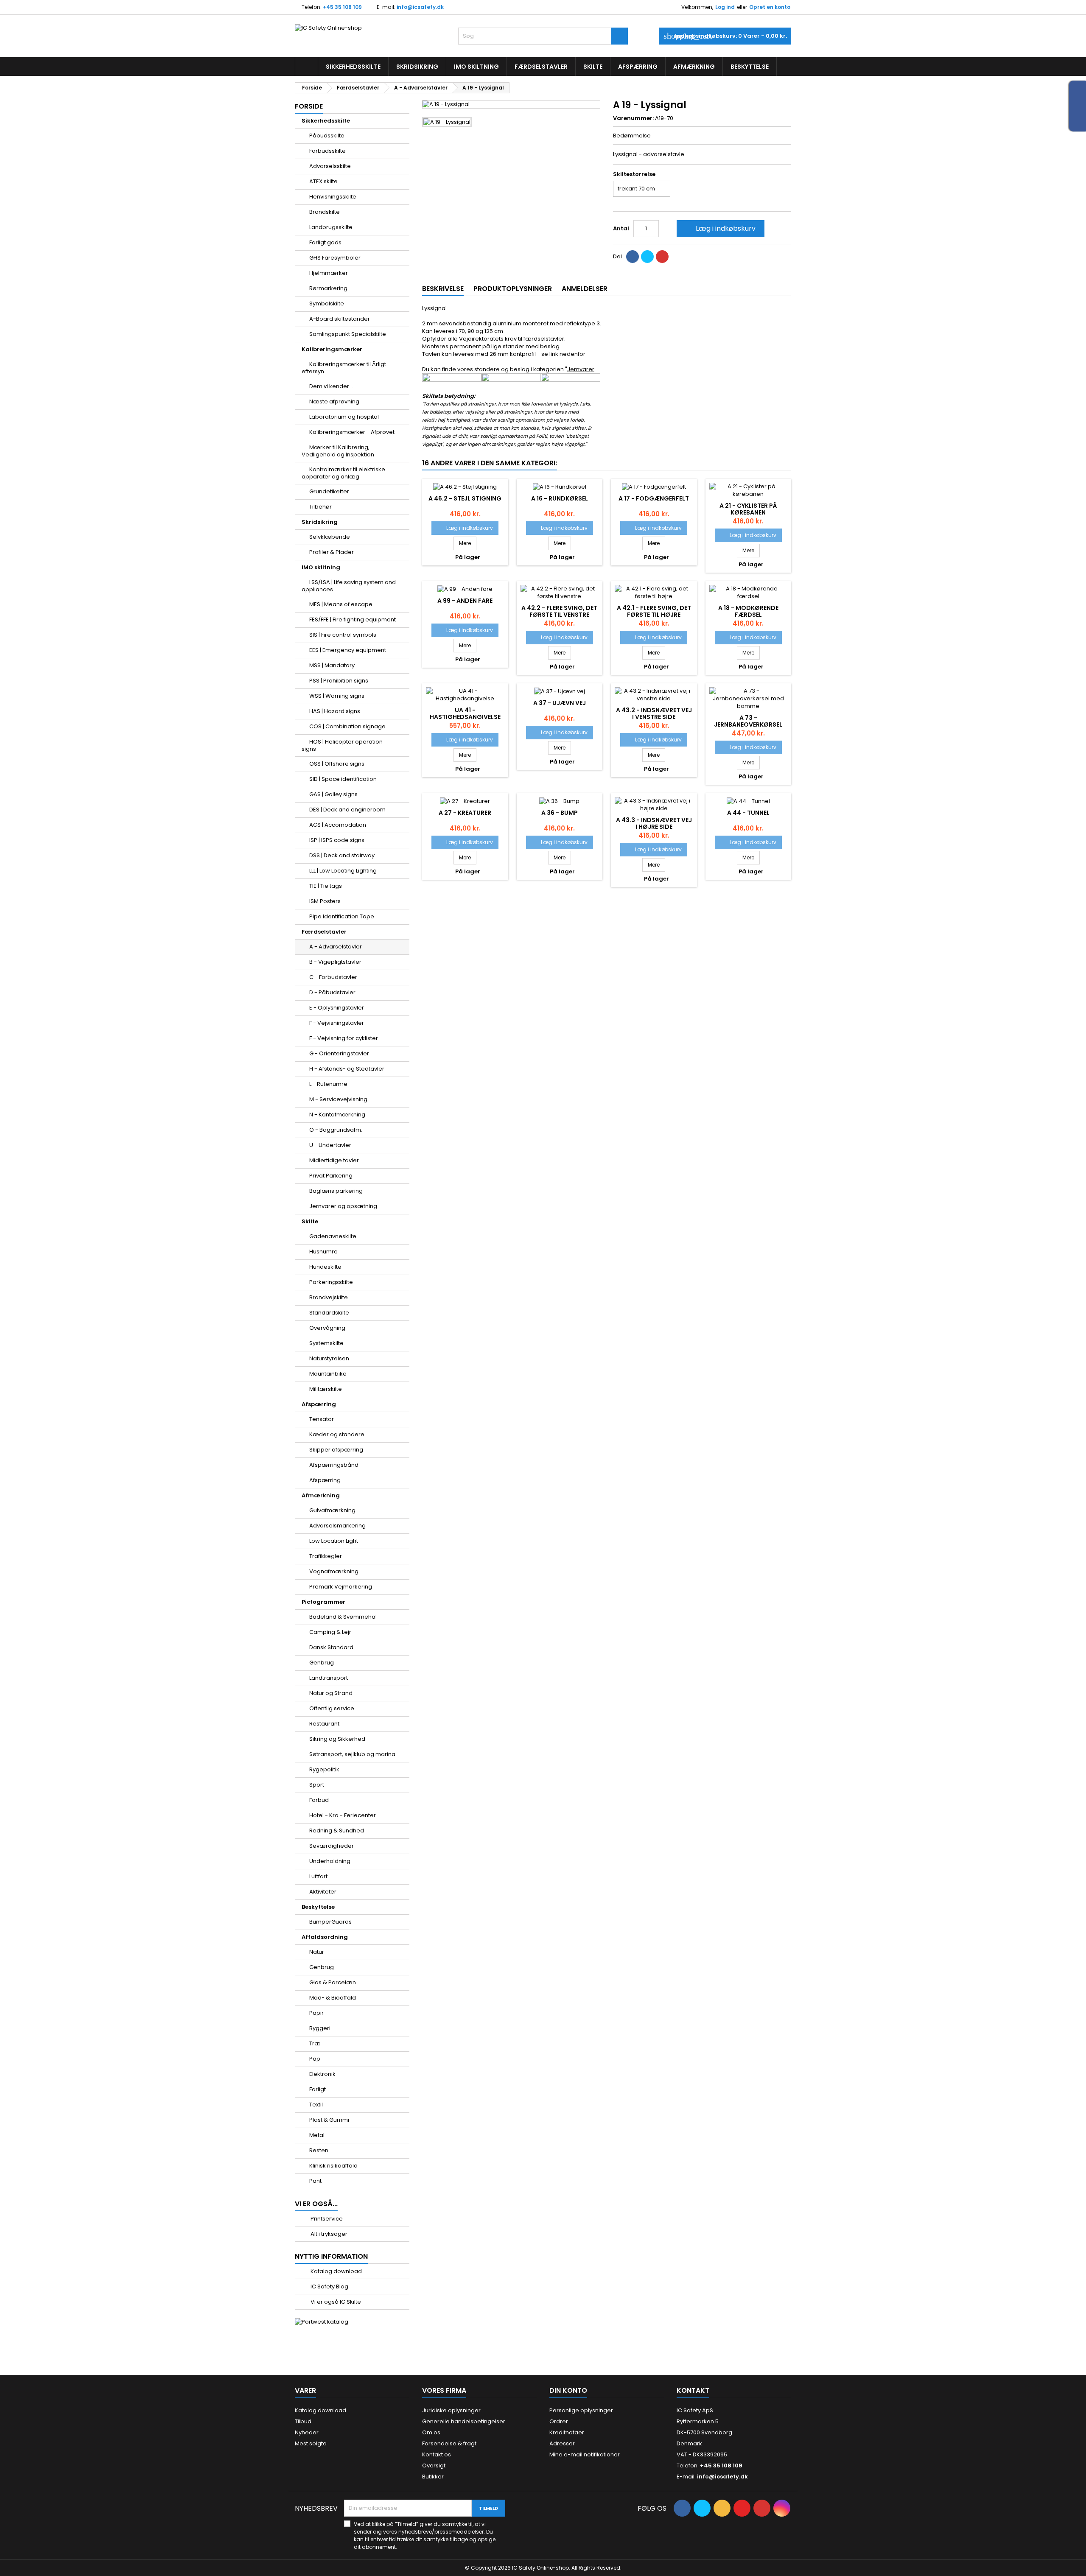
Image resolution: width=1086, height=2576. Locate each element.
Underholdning (330, 1861)
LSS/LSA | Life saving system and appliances (349, 586)
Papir (316, 2013)
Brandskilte (325, 212)
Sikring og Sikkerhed (337, 1739)
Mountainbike (328, 1374)
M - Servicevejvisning (338, 1099)
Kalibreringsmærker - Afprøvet (352, 432)
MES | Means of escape (341, 604)
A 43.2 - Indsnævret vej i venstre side (654, 713)
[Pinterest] (662, 257)
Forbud (319, 1800)
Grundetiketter (329, 491)
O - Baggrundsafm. (336, 1130)
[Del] (633, 257)
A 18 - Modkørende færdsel (748, 611)
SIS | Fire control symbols (343, 635)
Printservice (326, 2219)
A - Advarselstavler (336, 947)
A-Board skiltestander (340, 319)
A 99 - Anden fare (465, 601)
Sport (317, 1785)
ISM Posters (325, 901)
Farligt (318, 2089)
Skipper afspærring (336, 1450)
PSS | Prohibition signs (339, 681)
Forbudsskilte (327, 151)
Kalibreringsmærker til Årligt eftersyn (344, 368)
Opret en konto (770, 7)
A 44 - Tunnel (748, 813)
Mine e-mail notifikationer (585, 2454)
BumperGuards (330, 1922)
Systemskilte (326, 1343)
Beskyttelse (750, 67)
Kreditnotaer (567, 2432)
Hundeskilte (325, 1267)
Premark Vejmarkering (341, 1587)
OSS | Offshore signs (337, 764)
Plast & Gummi (329, 2120)
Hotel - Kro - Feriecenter (343, 1815)
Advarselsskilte (330, 166)
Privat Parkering (331, 1176)
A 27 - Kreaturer (465, 813)
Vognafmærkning (334, 1571)
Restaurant (324, 1724)
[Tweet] (647, 257)
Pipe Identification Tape (342, 916)
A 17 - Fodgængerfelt (654, 498)
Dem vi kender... (331, 386)
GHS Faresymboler (335, 258)
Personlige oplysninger (581, 2410)
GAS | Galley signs (333, 794)
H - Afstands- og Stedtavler (347, 1069)
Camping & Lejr (330, 1632)
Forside (309, 106)
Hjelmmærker (329, 273)
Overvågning (327, 1328)
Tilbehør (320, 507)
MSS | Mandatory (332, 665)
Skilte (593, 67)
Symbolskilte (327, 303)
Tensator (322, 1419)
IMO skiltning (476, 67)
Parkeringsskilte (331, 1282)
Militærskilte (326, 1389)
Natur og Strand (331, 1693)
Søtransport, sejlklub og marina (352, 1754)
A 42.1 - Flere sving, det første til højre (654, 611)
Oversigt (434, 2466)
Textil (316, 2105)
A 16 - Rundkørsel (560, 498)
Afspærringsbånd (334, 1465)
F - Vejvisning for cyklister (344, 1038)
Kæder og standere (337, 1434)
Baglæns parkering (336, 1191)
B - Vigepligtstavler (335, 962)
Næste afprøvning (334, 401)
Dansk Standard (331, 1647)
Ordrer (559, 2421)
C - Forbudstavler (333, 977)
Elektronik (322, 2074)
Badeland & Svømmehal (343, 1617)
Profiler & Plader (332, 552)
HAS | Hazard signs (335, 711)
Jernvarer (581, 369)
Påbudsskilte (327, 136)
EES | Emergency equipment (348, 650)
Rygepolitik (324, 1769)
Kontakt (693, 2390)
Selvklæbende (330, 537)
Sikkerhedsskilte (353, 67)
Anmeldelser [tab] (585, 289)
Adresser (562, 2443)
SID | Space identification (343, 779)
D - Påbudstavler (332, 992)
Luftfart (318, 1876)
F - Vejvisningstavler (337, 1023)
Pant (315, 2181)
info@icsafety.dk (420, 7)
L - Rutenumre (328, 1084)
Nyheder (307, 2432)
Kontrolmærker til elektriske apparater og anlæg (343, 473)
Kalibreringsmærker (332, 349)
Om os (431, 2432)
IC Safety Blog (329, 2287)
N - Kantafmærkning (337, 1115)
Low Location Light (334, 1541)
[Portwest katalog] (322, 2322)
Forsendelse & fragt (449, 2443)
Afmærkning (694, 67)
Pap (315, 2059)
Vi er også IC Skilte (335, 2302)
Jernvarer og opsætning (343, 1206)
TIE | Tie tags (326, 886)
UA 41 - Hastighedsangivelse (465, 713)
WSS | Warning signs (337, 696)
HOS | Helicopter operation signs (342, 745)
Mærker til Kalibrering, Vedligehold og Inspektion (338, 451)
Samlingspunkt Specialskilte (348, 334)
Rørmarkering (328, 288)
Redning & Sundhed (337, 1831)
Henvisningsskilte (333, 197)
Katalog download (336, 2271)
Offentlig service (332, 1708)
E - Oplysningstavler (337, 1008)
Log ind (725, 7)
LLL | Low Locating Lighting (343, 871)
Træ (315, 2043)
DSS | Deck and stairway (342, 855)
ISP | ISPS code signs (337, 840)
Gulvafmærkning (332, 1510)
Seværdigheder (332, 1846)
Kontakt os (437, 2454)
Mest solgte (311, 2443)
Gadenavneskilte (333, 1236)
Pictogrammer (323, 1602)
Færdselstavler (541, 67)
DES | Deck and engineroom (347, 810)
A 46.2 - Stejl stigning (465, 498)
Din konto (568, 2390)
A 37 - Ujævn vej (560, 703)
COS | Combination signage (347, 726)
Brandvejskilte (329, 1297)
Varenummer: (633, 118)
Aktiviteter (323, 1892)
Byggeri (320, 2028)
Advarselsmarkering (337, 1526)
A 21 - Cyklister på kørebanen (748, 509)
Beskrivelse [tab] (443, 289)
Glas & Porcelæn (333, 1982)
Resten (319, 2150)
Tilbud (303, 2421)
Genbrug (322, 1663)
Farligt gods (325, 242)
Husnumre (323, 1252)
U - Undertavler (330, 1145)
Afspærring (638, 67)
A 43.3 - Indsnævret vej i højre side (654, 823)
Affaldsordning (325, 1937)
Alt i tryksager (328, 2234)
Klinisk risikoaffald (333, 2166)
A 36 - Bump (560, 813)
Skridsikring (417, 67)
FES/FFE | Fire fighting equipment (353, 620)
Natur (317, 1952)
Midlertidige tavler (334, 1160)
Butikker (433, 2477)
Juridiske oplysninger (451, 2410)
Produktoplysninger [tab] (513, 289)
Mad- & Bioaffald (333, 1998)
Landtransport (329, 1678)
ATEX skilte (323, 181)
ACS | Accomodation (338, 825)
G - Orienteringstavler (339, 1053)
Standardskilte (329, 1313)
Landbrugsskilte (331, 227)
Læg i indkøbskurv (720, 228)
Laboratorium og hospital (344, 417)
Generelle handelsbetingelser (464, 2421)
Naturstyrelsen (329, 1358)
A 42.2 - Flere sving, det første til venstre (559, 611)
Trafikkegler (326, 1556)
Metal (317, 2135)
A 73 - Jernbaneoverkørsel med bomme (748, 724)
